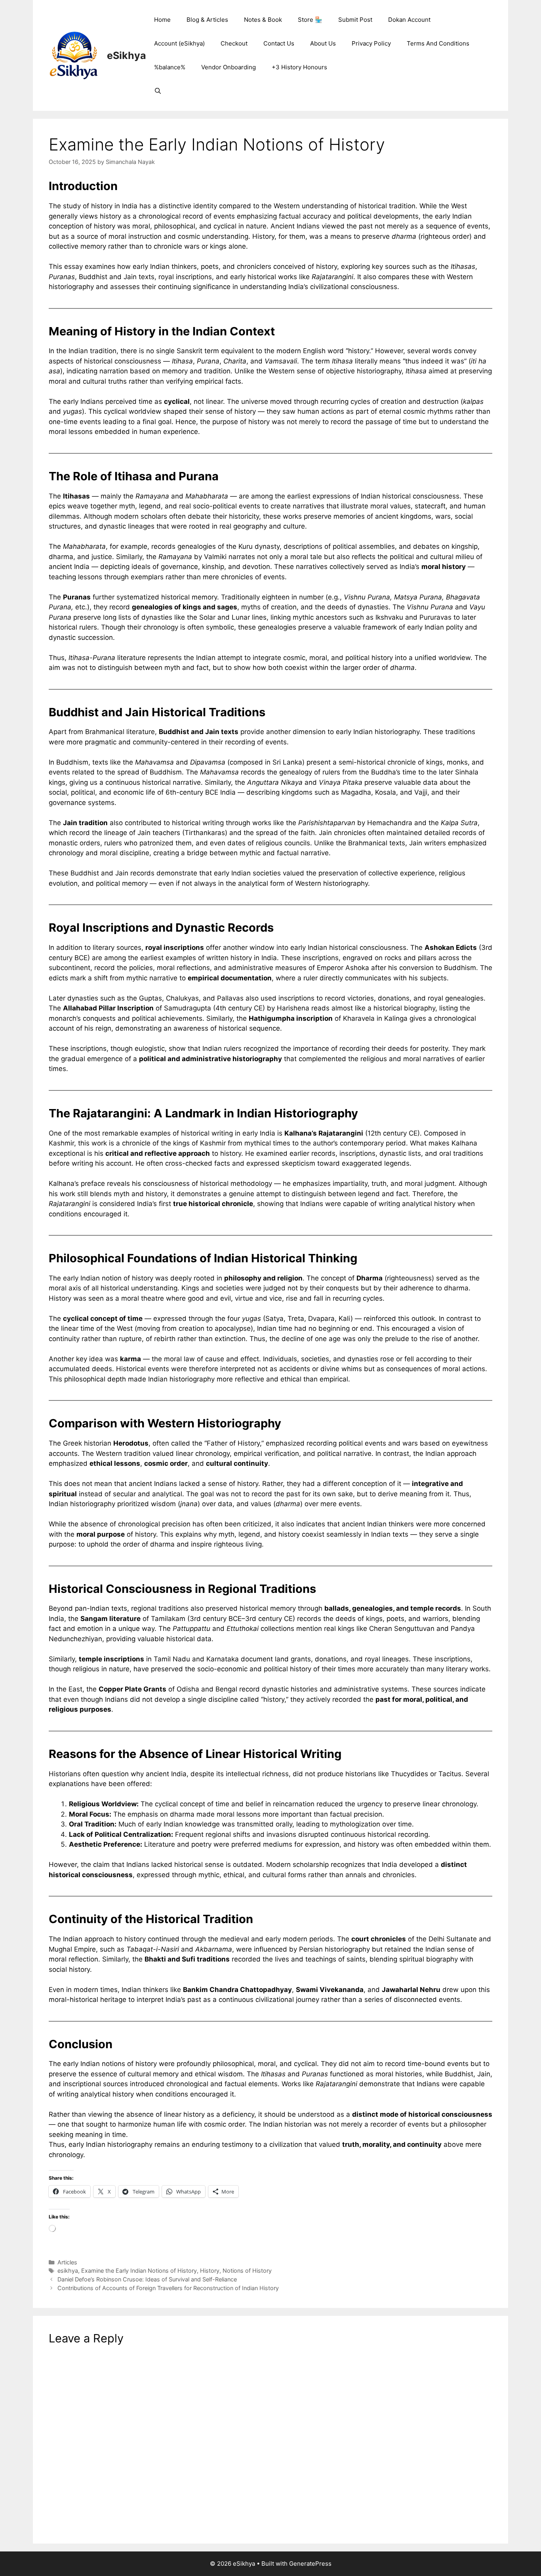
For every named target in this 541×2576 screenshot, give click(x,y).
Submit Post (355, 20)
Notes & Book (263, 20)
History (210, 2271)
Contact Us (279, 43)
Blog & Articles (207, 20)
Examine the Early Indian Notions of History (139, 2271)
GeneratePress (310, 2564)
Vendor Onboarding (229, 67)
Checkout (234, 43)
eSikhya (127, 55)
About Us (323, 43)
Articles (67, 2262)
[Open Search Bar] (158, 91)
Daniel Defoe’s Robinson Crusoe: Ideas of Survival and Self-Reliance (147, 2279)
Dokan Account (409, 20)
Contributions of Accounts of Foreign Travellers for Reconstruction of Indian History (168, 2288)
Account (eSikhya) (179, 43)
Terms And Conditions (438, 43)
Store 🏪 (310, 20)
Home (162, 20)
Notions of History (247, 2271)
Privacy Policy (371, 43)
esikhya (68, 2271)
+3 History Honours (299, 67)
